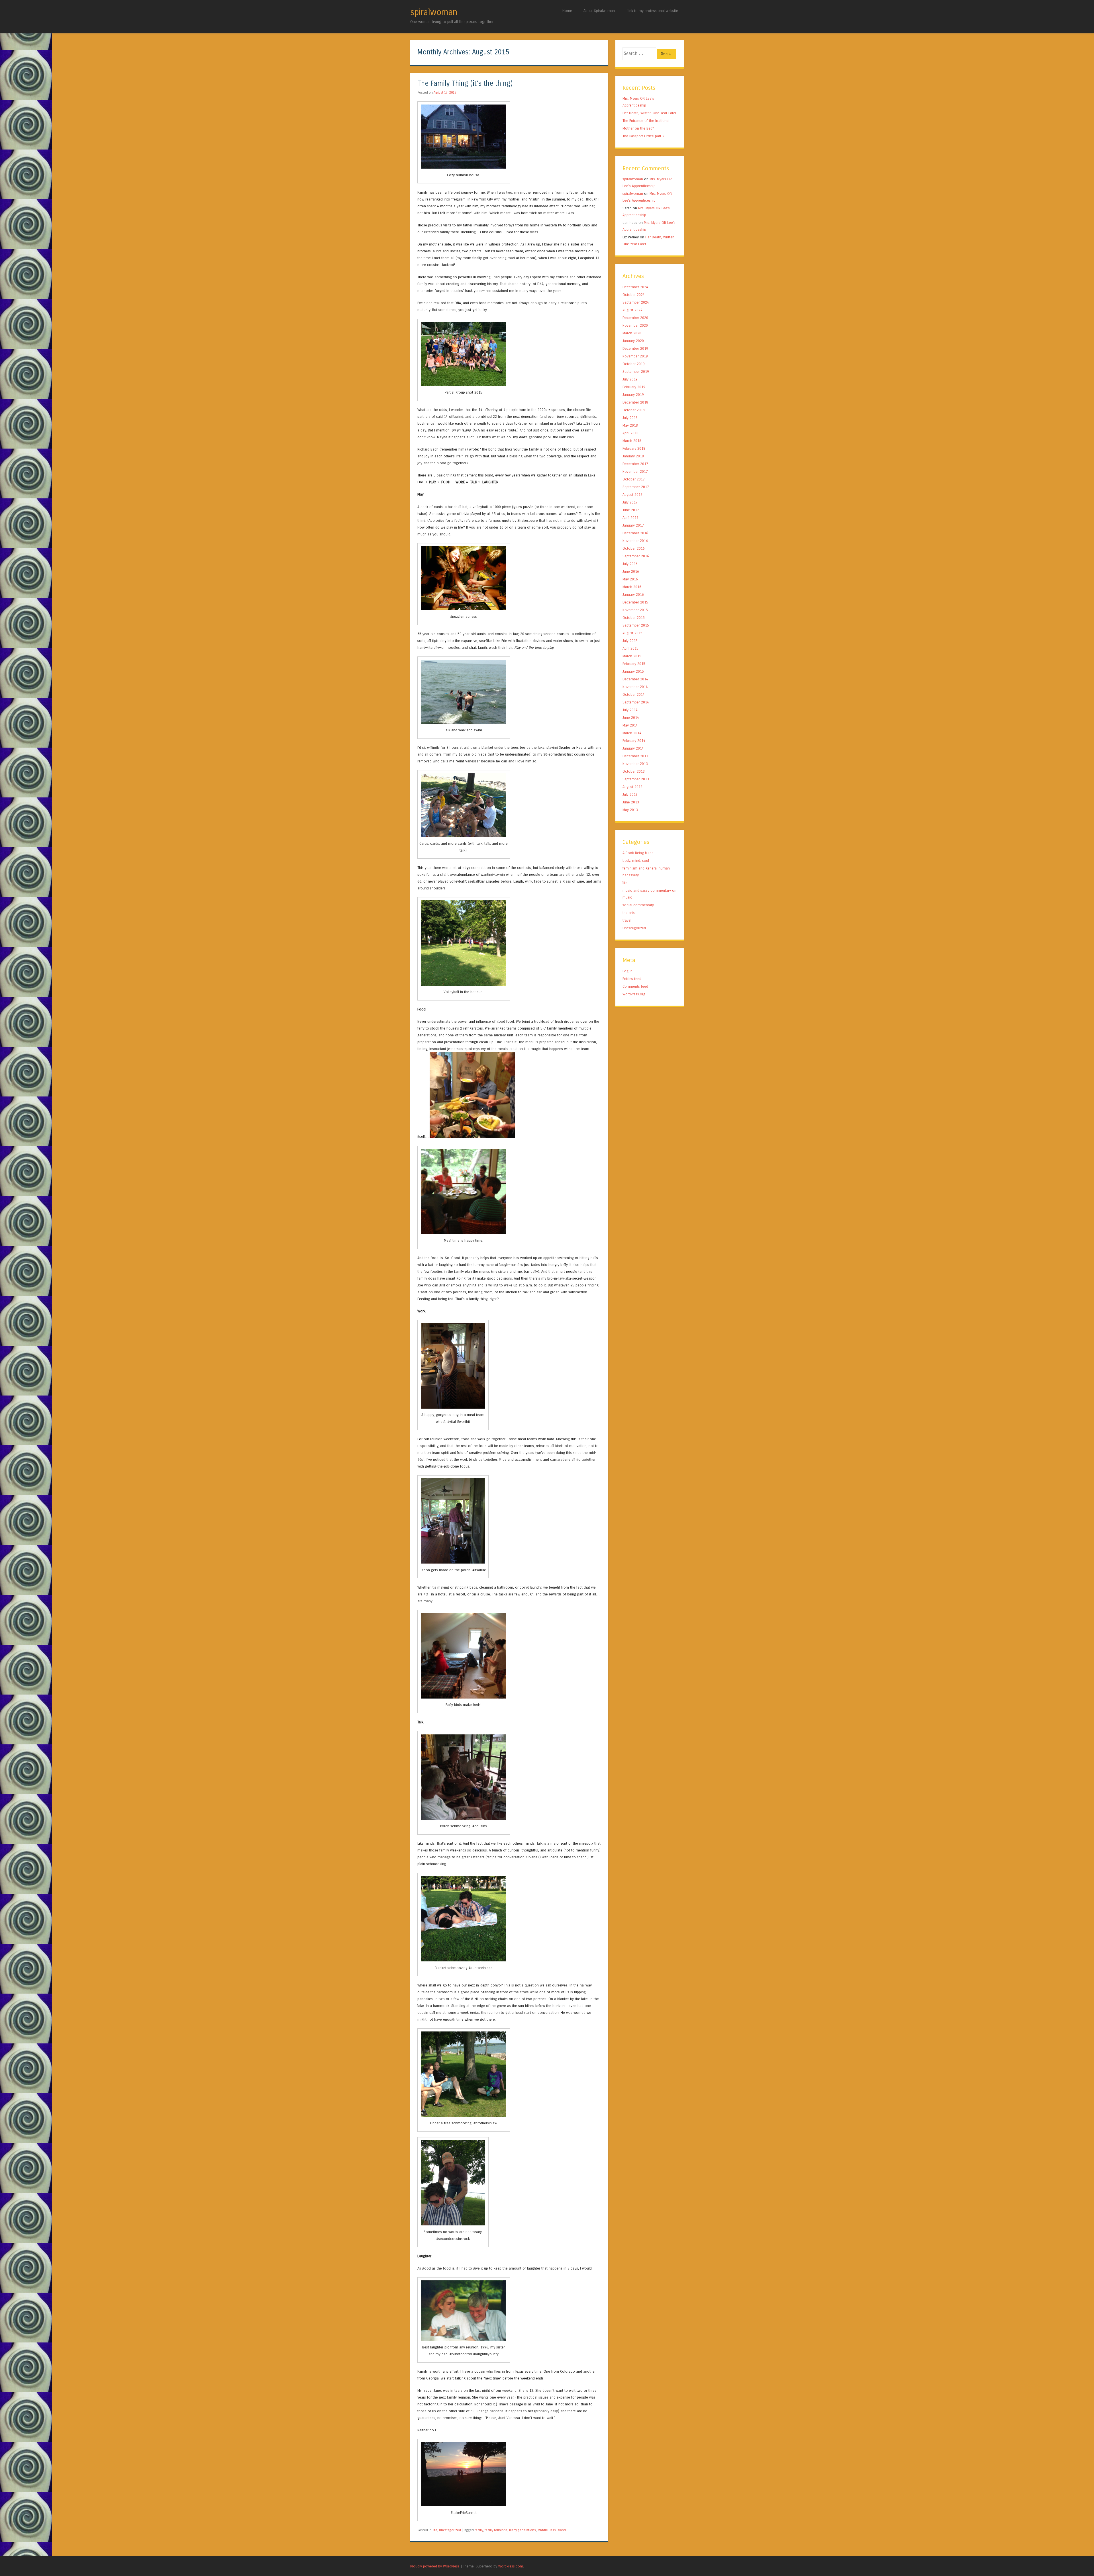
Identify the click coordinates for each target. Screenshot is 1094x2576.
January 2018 (633, 456)
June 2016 (631, 571)
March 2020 (632, 333)
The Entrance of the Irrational (646, 121)
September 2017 (636, 487)
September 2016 (636, 556)
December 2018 (635, 402)
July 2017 (630, 502)
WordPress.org (634, 994)
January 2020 (633, 341)
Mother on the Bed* (638, 128)
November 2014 (635, 687)
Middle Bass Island (552, 2530)
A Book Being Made (638, 853)
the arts (629, 913)
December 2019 (635, 348)
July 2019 (630, 379)
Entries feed (632, 979)
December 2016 (635, 533)
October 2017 (634, 479)
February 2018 (634, 448)
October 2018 (634, 410)
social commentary (638, 905)
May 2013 (630, 810)
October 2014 (634, 694)
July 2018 (630, 418)
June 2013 (631, 802)
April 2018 (630, 433)
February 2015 (634, 664)
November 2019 (635, 356)
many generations (522, 2530)
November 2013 (635, 764)
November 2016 (635, 541)
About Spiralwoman (599, 11)
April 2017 (630, 518)
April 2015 (630, 648)
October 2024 (634, 295)
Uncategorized (450, 2530)
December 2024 (635, 287)
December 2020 (635, 318)
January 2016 (633, 595)
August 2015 (632, 633)
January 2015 (633, 671)
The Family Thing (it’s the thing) (465, 84)
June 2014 (631, 718)
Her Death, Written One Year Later (649, 113)
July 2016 (630, 564)
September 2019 (636, 372)
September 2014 (636, 702)
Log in (627, 971)
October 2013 (634, 771)
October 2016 (634, 548)
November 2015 (635, 610)
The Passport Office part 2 (643, 136)
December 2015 (635, 602)
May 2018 (630, 425)
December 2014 (635, 679)
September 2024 (636, 302)
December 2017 (635, 464)
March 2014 (632, 733)
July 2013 (630, 794)
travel (627, 920)
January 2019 (633, 395)
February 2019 (634, 387)
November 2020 (635, 325)
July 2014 (630, 710)
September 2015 (636, 625)
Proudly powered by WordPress (435, 2566)
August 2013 (632, 787)
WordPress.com (511, 2566)
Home (567, 11)
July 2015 (630, 641)
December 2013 (635, 756)
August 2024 (632, 310)
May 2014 (630, 725)
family (479, 2530)
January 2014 (633, 748)
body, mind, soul (636, 861)
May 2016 (630, 579)
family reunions (496, 2530)
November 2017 (635, 471)
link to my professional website (653, 11)
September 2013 (636, 779)
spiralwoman (434, 12)
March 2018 (632, 441)
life (435, 2530)
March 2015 (632, 656)
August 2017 (632, 495)
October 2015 (634, 618)
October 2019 (634, 364)
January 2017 (633, 525)
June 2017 (631, 510)
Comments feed (635, 986)
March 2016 (632, 587)
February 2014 (634, 741)
